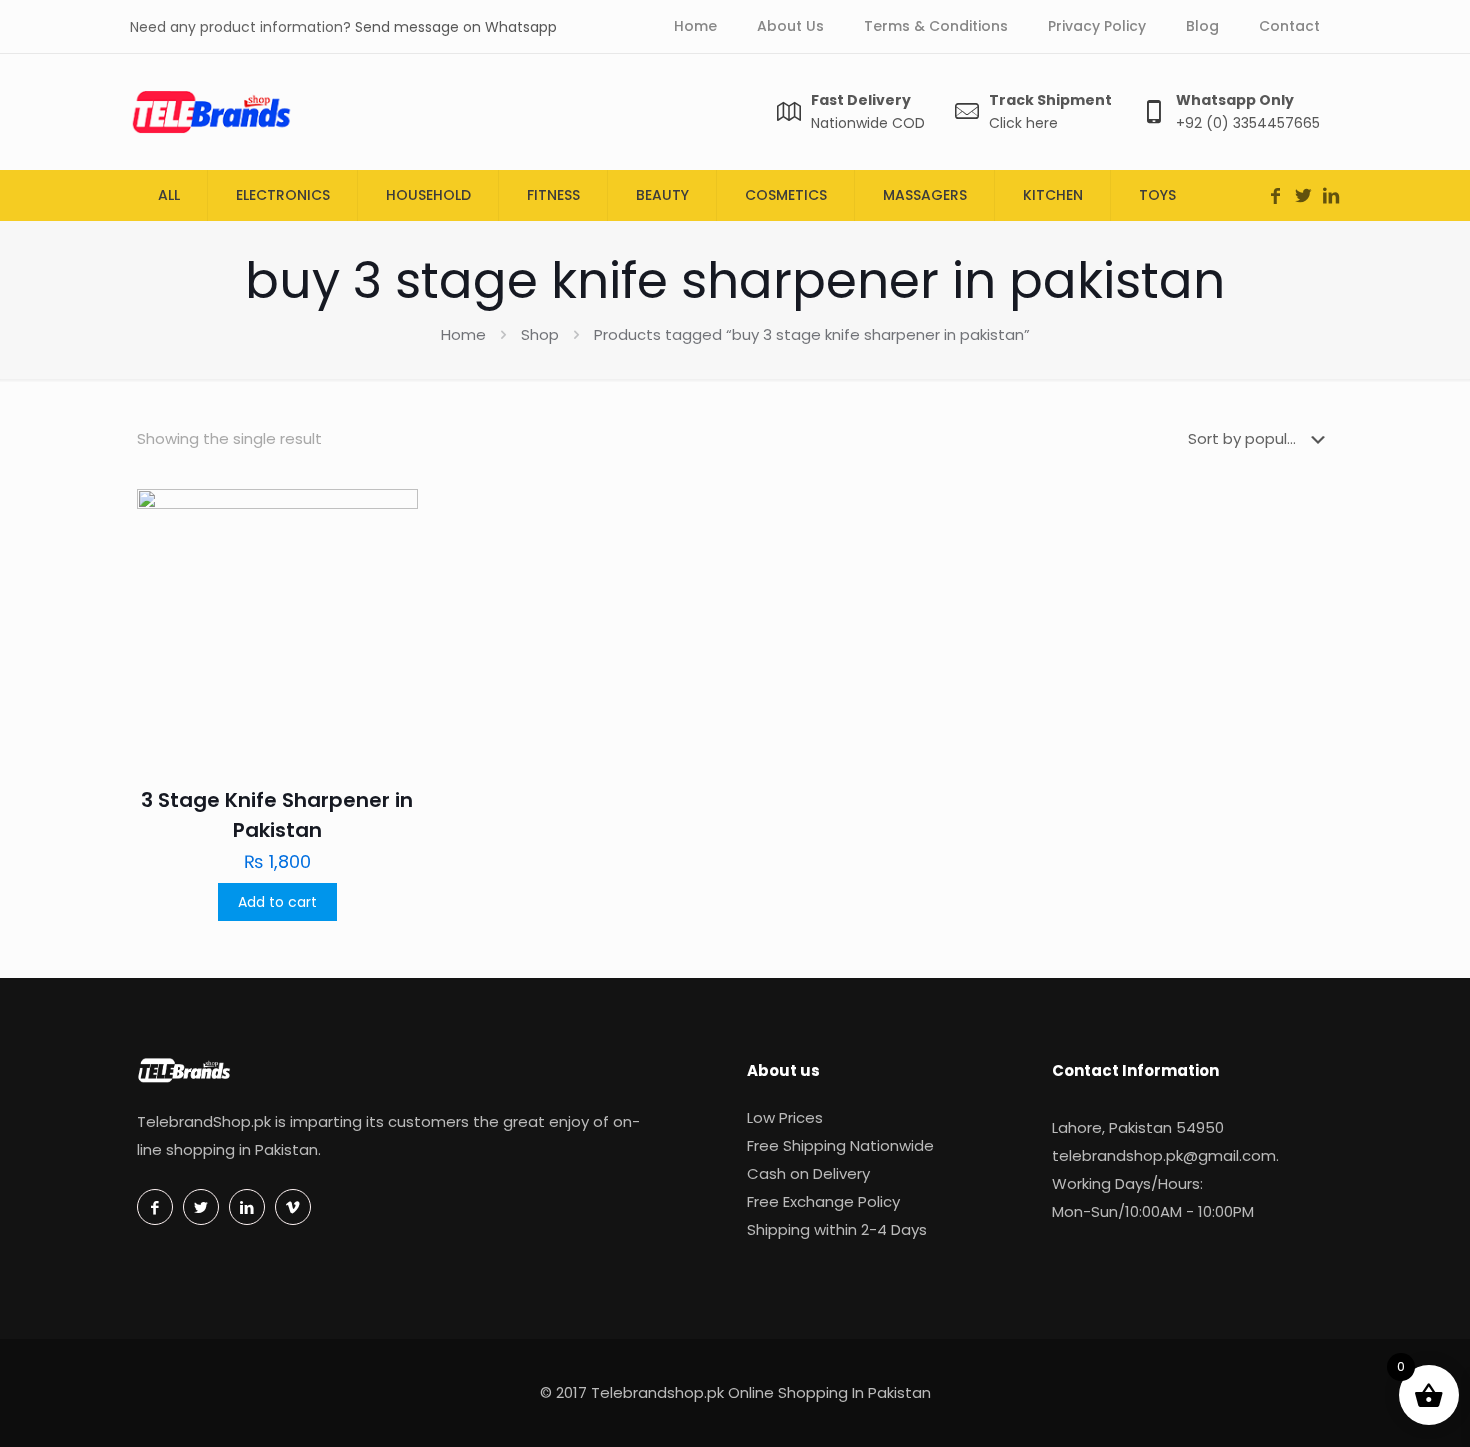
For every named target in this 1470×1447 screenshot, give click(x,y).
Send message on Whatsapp (456, 27)
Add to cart (277, 902)
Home (463, 334)
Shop (540, 334)
